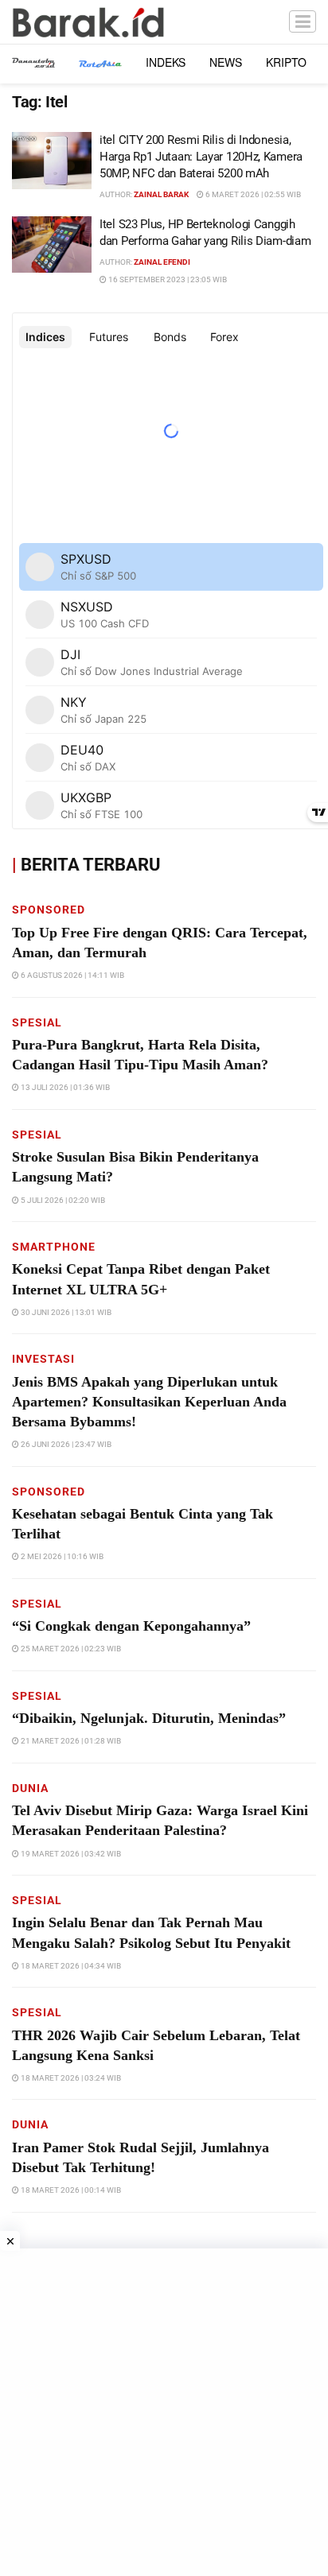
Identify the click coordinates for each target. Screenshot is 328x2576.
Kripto (286, 62)
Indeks (166, 62)
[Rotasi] (100, 62)
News (226, 62)
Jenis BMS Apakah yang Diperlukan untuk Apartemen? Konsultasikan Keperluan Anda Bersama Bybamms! (149, 1402)
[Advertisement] (164, 2412)
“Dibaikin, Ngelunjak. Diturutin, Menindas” (149, 1718)
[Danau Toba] (33, 62)
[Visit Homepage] (88, 22)
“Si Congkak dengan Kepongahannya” (131, 1626)
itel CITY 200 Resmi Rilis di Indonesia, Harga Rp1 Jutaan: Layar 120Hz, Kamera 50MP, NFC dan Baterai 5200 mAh (201, 157)
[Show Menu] (303, 22)
